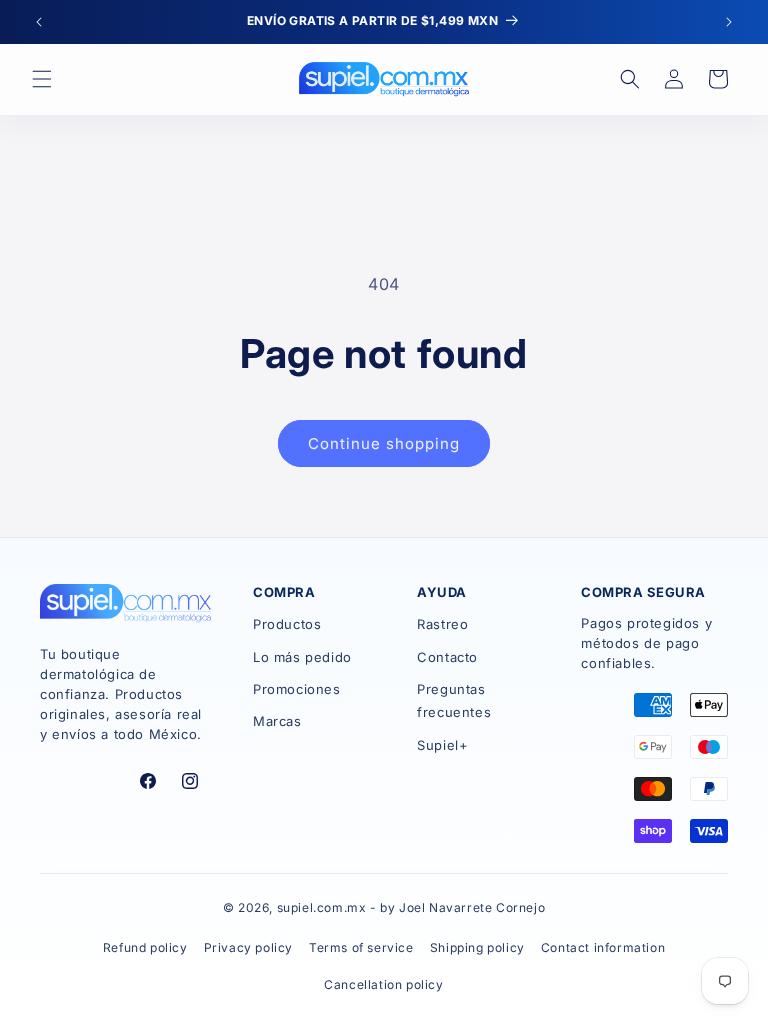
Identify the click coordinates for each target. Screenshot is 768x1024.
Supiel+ (442, 745)
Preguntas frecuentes (454, 700)
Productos (287, 624)
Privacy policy (248, 947)
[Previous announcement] (39, 22)
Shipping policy (477, 947)
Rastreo (442, 624)
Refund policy (145, 947)
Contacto (447, 657)
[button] (42, 79)
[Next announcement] (729, 22)
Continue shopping (384, 443)
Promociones (297, 689)
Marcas (277, 721)
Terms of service (361, 947)
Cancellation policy (383, 984)
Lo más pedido (302, 657)
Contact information (603, 947)
